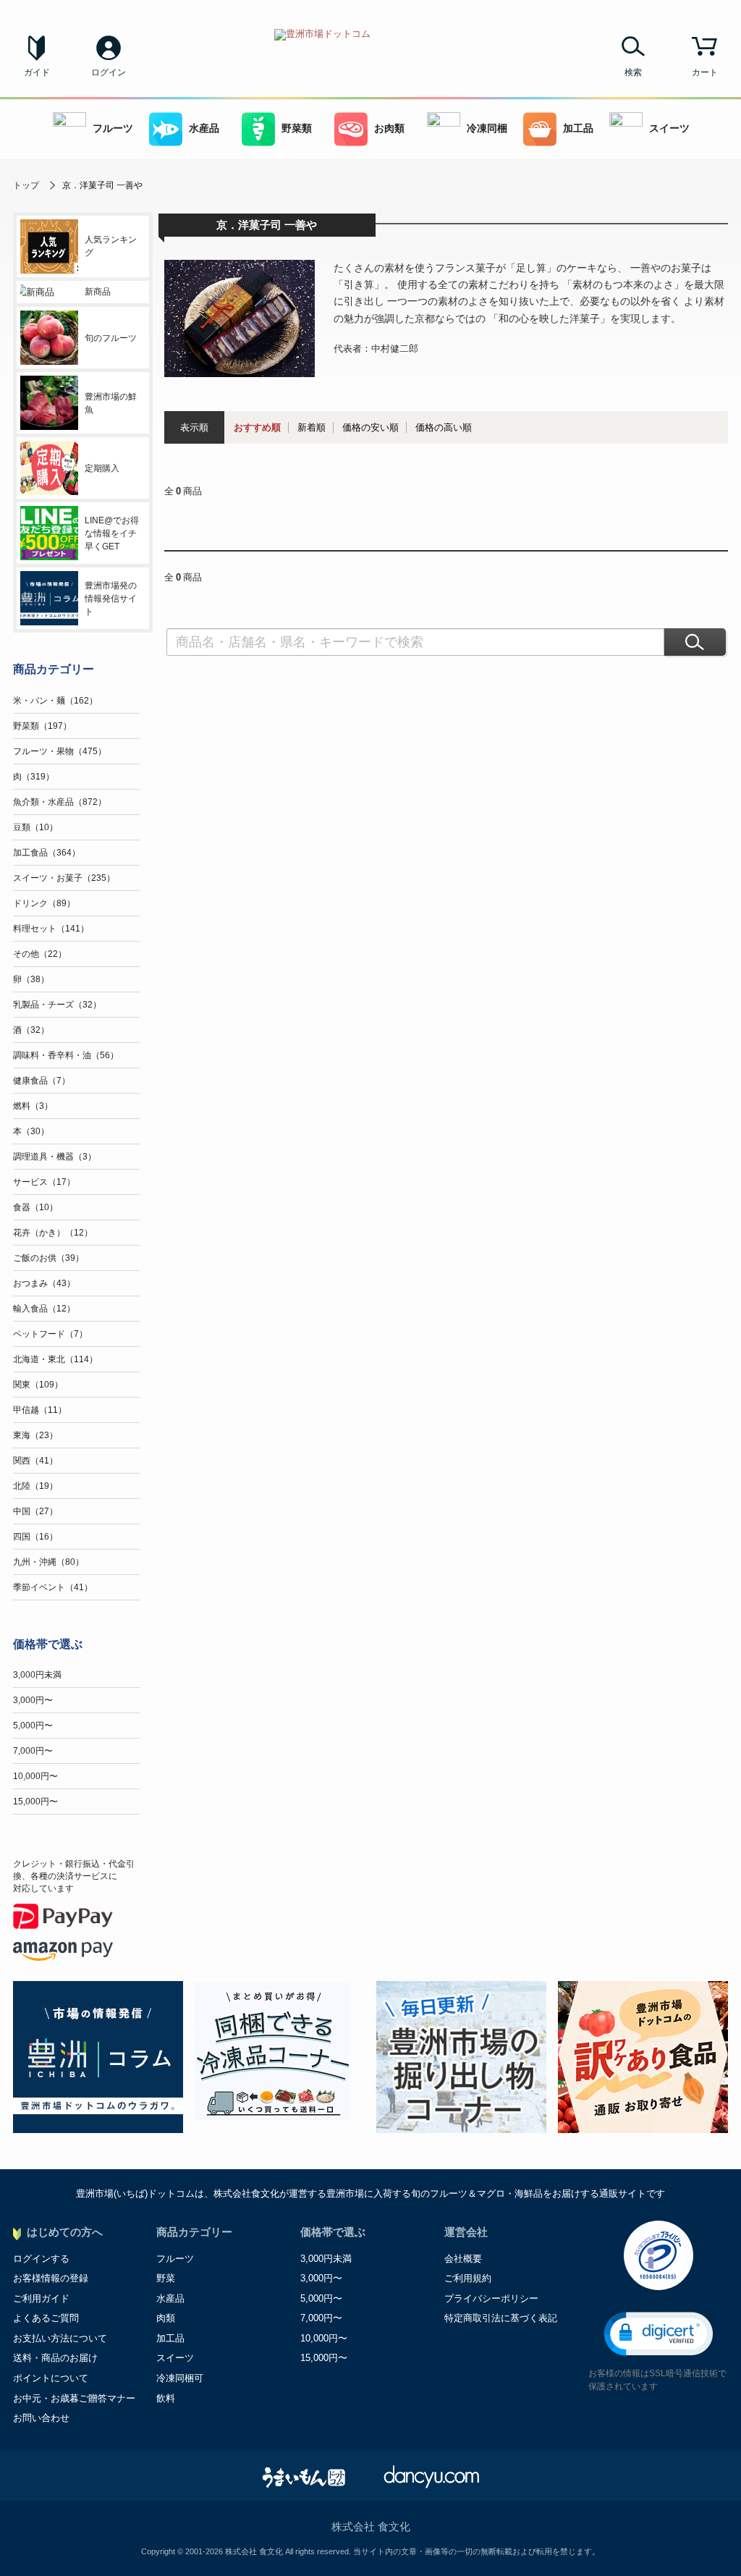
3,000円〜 (33, 1700)
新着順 (312, 427)
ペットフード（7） (50, 1334)
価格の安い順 (370, 427)
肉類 (166, 2318)
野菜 (166, 2278)
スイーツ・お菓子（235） (64, 878)
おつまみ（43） (44, 1283)
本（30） (31, 1131)
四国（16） (35, 1537)
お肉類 (389, 128)
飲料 (166, 2398)
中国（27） (35, 1511)
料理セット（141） (51, 929)
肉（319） (34, 777)
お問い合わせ (41, 2418)
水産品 (204, 128)
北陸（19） (35, 1486)
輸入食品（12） (44, 1309)
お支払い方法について (60, 2338)
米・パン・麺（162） (55, 701)
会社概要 (463, 2259)
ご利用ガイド (41, 2298)
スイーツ (669, 128)
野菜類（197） (42, 726)
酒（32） (31, 1030)
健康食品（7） (42, 1081)
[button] (659, 2334)
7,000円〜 (33, 1751)
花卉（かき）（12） (53, 1233)
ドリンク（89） (44, 903)
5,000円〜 (33, 1726)
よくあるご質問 (46, 2318)
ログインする (41, 2259)
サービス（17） (44, 1182)
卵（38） (31, 979)
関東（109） (38, 1385)
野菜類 (297, 128)
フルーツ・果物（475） (60, 751)
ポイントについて (51, 2378)
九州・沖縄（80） (48, 1562)
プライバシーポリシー (491, 2298)
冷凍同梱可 (180, 2378)
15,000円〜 (35, 1802)
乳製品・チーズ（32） (57, 1005)
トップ (26, 185)
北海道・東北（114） (55, 1359)
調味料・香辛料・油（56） (66, 1055)
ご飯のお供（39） (48, 1258)
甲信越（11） (40, 1410)
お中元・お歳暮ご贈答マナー (74, 2398)
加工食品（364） (47, 853)
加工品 (578, 128)
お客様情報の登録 (51, 2278)
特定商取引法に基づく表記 (501, 2318)
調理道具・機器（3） (55, 1157)
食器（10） (35, 1207)
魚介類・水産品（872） (60, 802)
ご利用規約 (468, 2278)
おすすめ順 (257, 427)
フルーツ (113, 128)
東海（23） (35, 1435)
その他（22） (40, 954)
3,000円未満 (37, 1675)
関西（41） (35, 1461)
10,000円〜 (35, 1776)
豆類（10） (35, 827)
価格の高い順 (444, 427)
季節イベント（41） (53, 1587)
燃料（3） (33, 1106)
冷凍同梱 (487, 128)
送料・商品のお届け (55, 2358)
